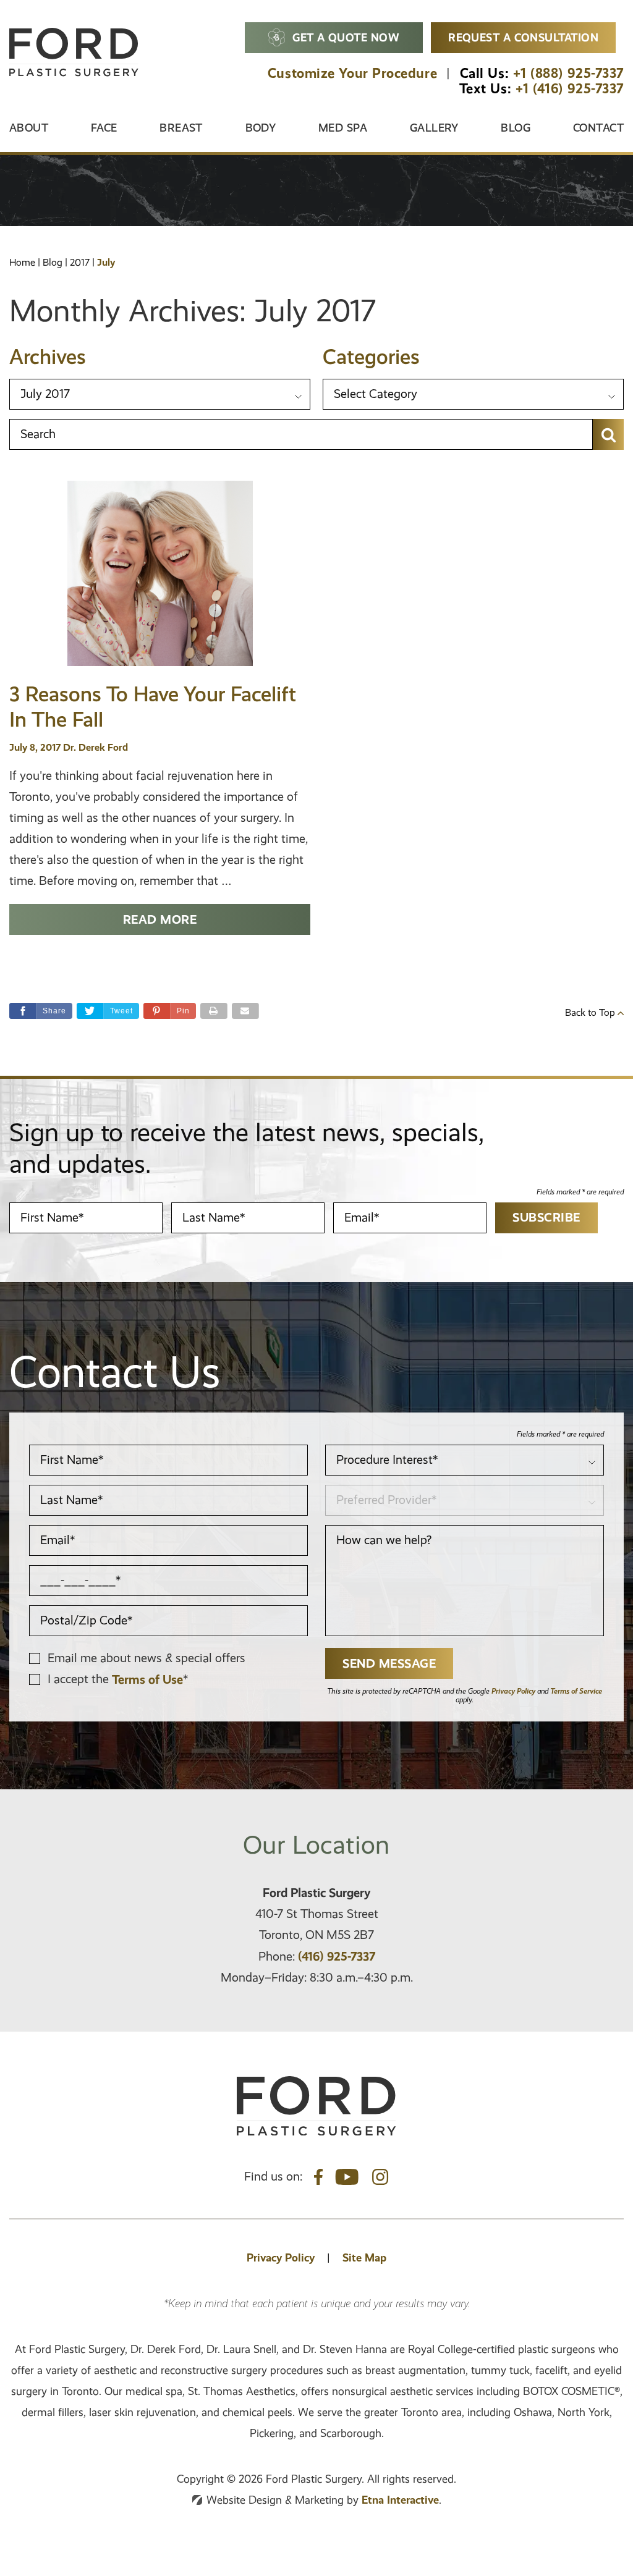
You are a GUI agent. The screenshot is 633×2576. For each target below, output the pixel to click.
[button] (170, 1011)
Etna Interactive (400, 2500)
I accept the (80, 1679)
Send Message (389, 1663)
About (29, 128)
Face (104, 128)
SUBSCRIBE (546, 1217)
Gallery (434, 128)
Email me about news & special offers (147, 1658)
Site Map (364, 2257)
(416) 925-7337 (337, 1956)
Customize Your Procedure (352, 73)
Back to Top (591, 1013)
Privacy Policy (513, 1691)
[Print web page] (214, 1011)
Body (261, 128)
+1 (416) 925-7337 (570, 89)
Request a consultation (523, 37)
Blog (516, 128)
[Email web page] (245, 1011)
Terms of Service (576, 1691)
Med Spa (343, 128)
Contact (598, 128)
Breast (181, 128)
